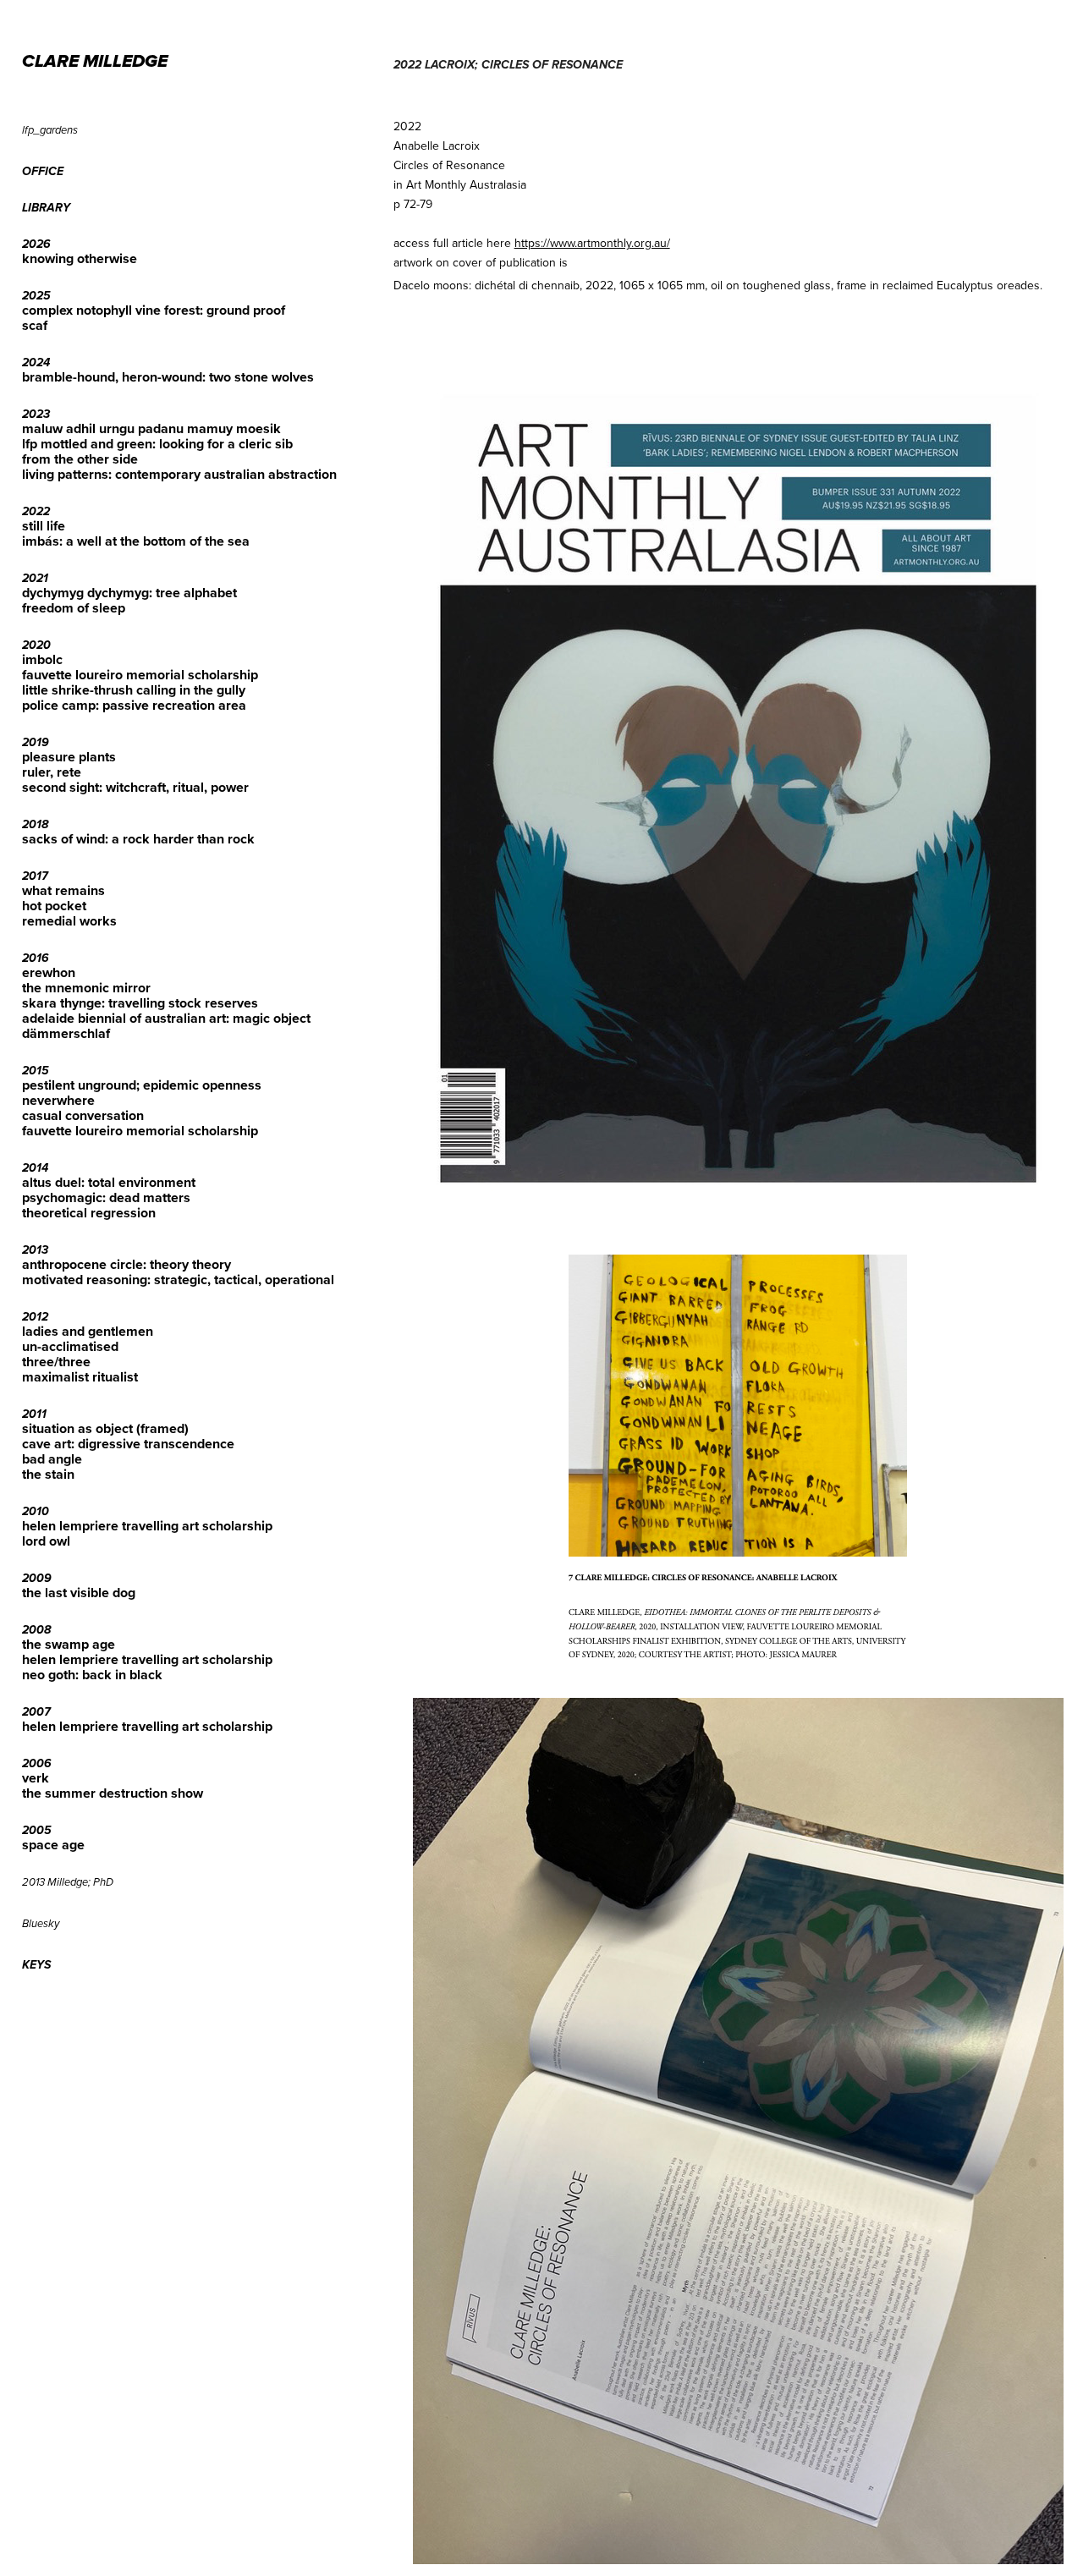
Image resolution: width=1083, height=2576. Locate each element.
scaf (35, 325)
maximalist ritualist (80, 1377)
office (43, 172)
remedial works (69, 921)
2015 (36, 1071)
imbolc (42, 659)
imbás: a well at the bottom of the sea (136, 541)
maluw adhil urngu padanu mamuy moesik (151, 428)
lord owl (46, 1541)
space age (53, 1845)
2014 (35, 1168)
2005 (37, 1831)
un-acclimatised (70, 1346)
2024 (36, 363)
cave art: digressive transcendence (128, 1444)
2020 (36, 645)
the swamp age (69, 1644)
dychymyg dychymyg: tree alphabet (129, 593)
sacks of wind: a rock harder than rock (138, 839)
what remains (63, 890)
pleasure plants (69, 757)
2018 (35, 825)
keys (36, 1965)
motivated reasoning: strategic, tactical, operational (178, 1280)
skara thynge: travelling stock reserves (140, 1003)
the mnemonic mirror (86, 988)
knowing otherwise (80, 258)
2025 (36, 296)
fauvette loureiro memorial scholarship (140, 675)
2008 (36, 1630)
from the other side (80, 459)
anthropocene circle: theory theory (126, 1264)
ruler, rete (52, 772)
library (46, 208)
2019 (36, 743)
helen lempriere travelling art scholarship (147, 1526)
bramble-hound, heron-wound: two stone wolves (168, 377)
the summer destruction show (113, 1793)
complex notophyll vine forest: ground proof (154, 310)
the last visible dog (79, 1593)
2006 (37, 1764)
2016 (36, 958)
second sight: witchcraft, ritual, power (135, 787)
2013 (35, 1250)
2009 (37, 1579)
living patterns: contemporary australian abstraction (179, 474)
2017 (35, 876)
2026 (36, 244)
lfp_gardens (50, 130)
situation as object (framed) (105, 1428)
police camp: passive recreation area (134, 705)
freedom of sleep (74, 608)
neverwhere (58, 1100)
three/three (56, 1362)
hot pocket (54, 906)
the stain (48, 1474)
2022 (36, 512)
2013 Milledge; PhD (68, 1882)
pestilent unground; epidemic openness (142, 1085)
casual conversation (83, 1115)
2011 (34, 1414)
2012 (35, 1317)
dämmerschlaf (66, 1033)
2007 (36, 1712)
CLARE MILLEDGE (95, 62)
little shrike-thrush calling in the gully (134, 690)
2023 (36, 415)
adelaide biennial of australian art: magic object (166, 1018)
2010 (36, 1512)
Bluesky (41, 1924)
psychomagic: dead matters (106, 1197)
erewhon (49, 972)
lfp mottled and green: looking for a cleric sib (157, 444)
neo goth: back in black (92, 1675)
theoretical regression (89, 1213)
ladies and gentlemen (88, 1331)
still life (44, 526)
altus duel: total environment (109, 1182)
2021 (35, 579)
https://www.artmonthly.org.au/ (592, 243)
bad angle (52, 1459)
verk (36, 1778)
